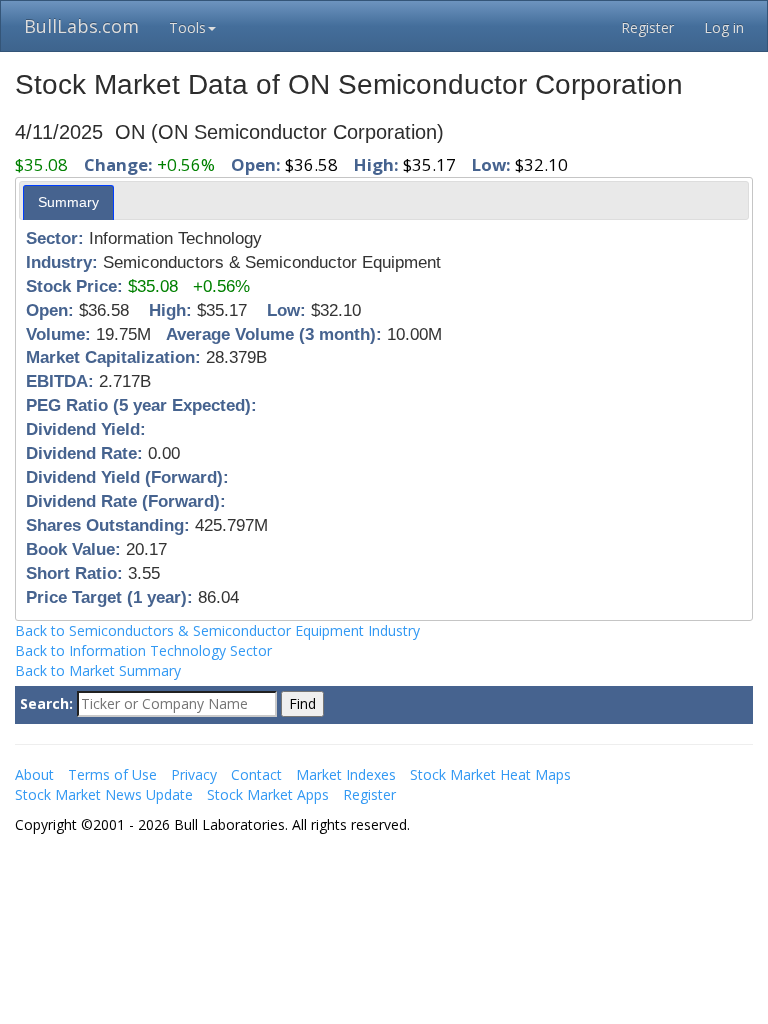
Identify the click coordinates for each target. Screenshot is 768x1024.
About (34, 774)
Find (302, 703)
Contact (256, 774)
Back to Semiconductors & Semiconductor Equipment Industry (217, 630)
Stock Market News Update (104, 794)
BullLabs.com (81, 26)
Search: (46, 703)
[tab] (68, 202)
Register (647, 27)
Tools (187, 27)
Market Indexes (346, 774)
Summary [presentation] (68, 202)
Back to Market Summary (98, 670)
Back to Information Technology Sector (143, 650)
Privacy (194, 774)
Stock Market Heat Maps (490, 774)
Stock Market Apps (268, 794)
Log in (724, 27)
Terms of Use (112, 774)
